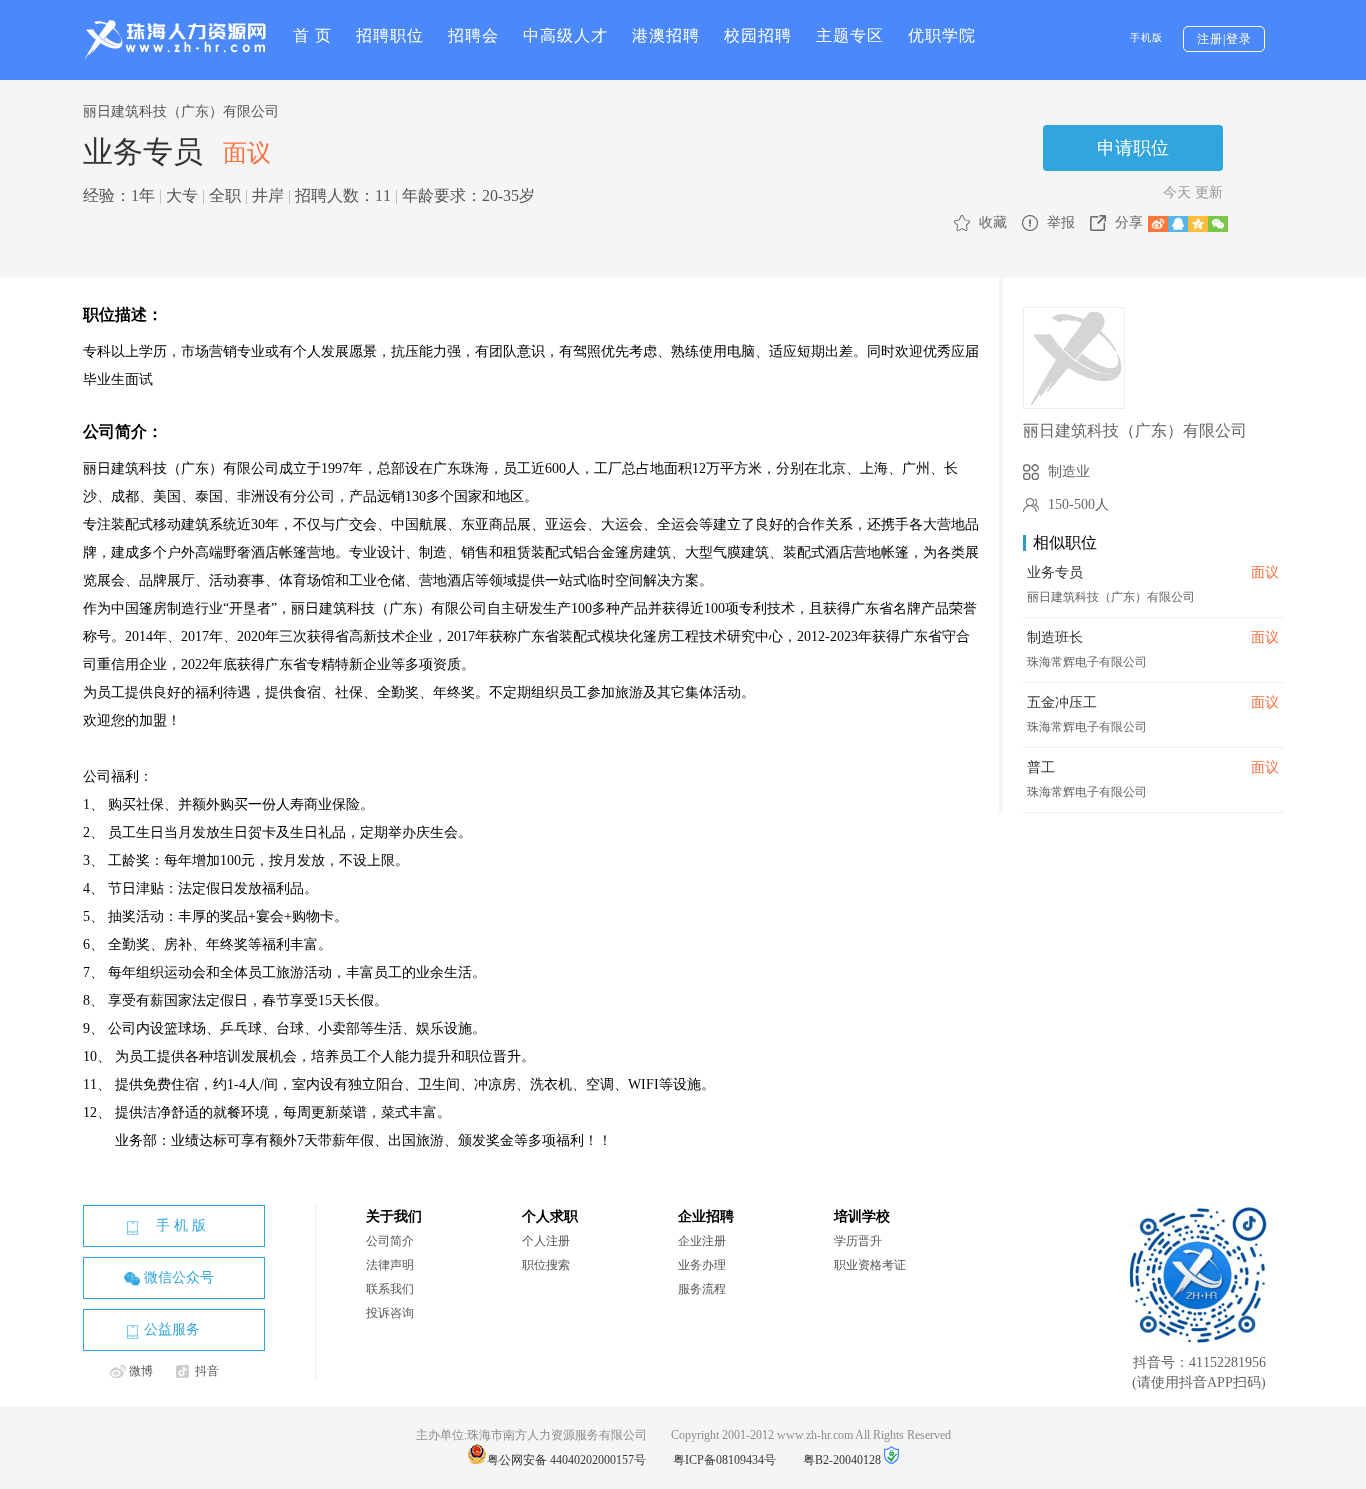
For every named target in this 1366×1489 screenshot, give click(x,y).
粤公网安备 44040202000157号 (580, 1460)
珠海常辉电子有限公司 (1087, 662)
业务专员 (1055, 572)
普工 (1041, 767)
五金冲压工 (1062, 702)
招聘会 (473, 35)
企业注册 (702, 1241)
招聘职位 (390, 35)
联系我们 (390, 1289)
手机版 (1146, 37)
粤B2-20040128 (842, 1460)
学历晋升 (858, 1241)
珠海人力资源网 (175, 39)
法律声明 (390, 1265)
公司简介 (390, 1241)
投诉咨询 (390, 1313)
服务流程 (702, 1289)
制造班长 (1055, 637)
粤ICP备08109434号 (736, 1460)
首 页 (312, 35)
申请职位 (1133, 148)
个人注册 (546, 1241)
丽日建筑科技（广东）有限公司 (181, 111)
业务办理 (702, 1265)
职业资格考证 (870, 1265)
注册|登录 (1224, 39)
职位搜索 (546, 1265)
